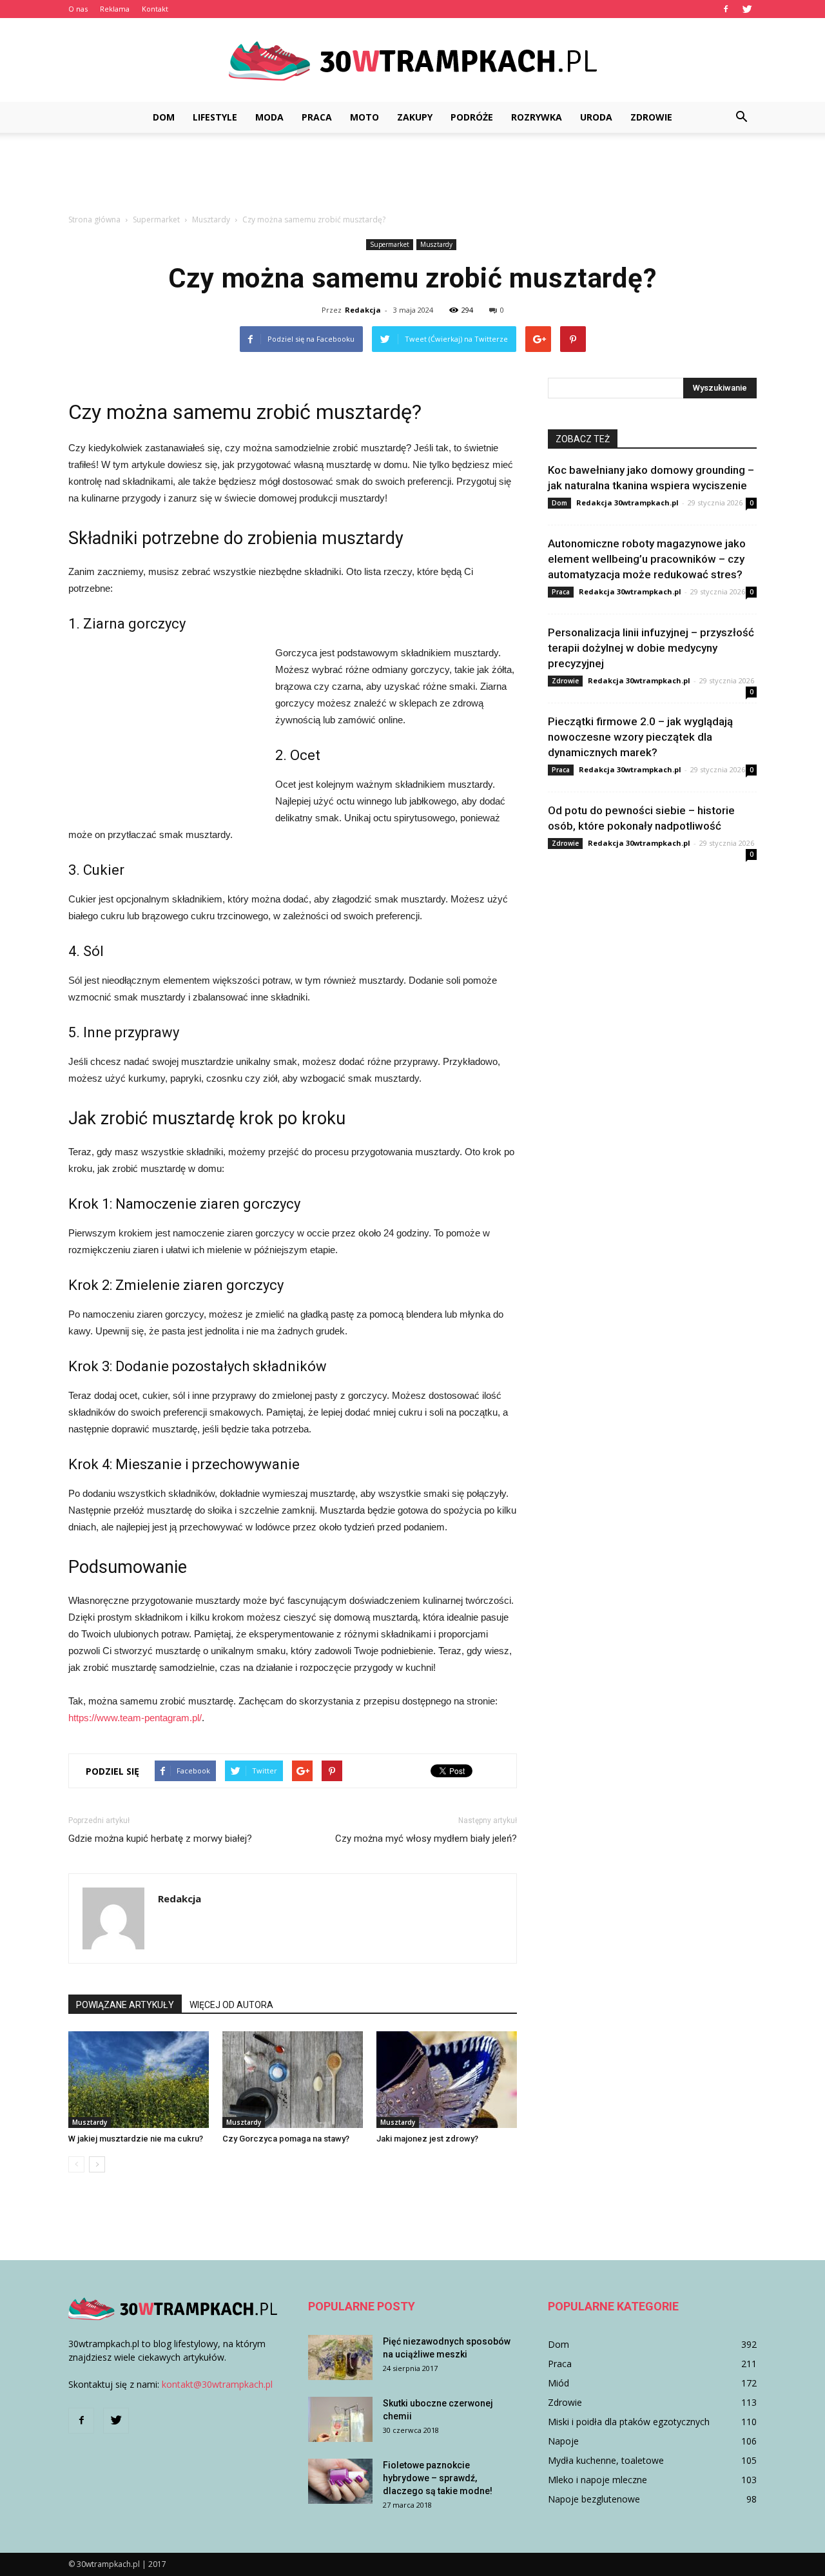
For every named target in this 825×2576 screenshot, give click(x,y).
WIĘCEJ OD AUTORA (231, 2005)
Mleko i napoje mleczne (597, 2480)
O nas (78, 9)
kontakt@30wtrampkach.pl (217, 2384)
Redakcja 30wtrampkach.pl (627, 503)
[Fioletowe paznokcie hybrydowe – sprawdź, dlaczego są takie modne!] (340, 2481)
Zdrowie (651, 117)
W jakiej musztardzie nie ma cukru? (136, 2139)
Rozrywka (537, 117)
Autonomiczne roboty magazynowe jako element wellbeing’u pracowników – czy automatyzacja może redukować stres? (647, 559)
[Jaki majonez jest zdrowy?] (447, 2080)
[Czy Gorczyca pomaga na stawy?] (293, 2080)
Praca (317, 117)
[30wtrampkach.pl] (412, 61)
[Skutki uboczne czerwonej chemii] (340, 2419)
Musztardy (436, 244)
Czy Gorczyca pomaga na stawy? (286, 2139)
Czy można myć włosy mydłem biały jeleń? (426, 1839)
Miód (558, 2383)
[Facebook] (726, 9)
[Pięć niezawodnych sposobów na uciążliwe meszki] (340, 2357)
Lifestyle (215, 117)
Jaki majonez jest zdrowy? (427, 2139)
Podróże (472, 117)
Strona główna (94, 220)
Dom (164, 117)
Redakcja (363, 310)
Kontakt (155, 9)
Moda (269, 117)
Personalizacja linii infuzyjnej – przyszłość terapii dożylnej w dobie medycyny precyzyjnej (651, 648)
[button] (741, 117)
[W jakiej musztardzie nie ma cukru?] (139, 2080)
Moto (364, 117)
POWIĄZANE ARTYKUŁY (125, 2005)
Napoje (563, 2441)
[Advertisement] (412, 177)
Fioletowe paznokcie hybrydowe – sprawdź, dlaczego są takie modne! (438, 2478)
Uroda (596, 117)
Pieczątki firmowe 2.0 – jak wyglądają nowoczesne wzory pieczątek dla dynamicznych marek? (640, 737)
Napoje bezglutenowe (594, 2499)
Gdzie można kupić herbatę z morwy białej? (160, 1839)
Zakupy (415, 117)
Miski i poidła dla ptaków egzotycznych (629, 2422)
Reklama (115, 9)
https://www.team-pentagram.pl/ (135, 1718)
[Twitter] (747, 9)
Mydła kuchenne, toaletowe (606, 2460)
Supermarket (390, 244)
